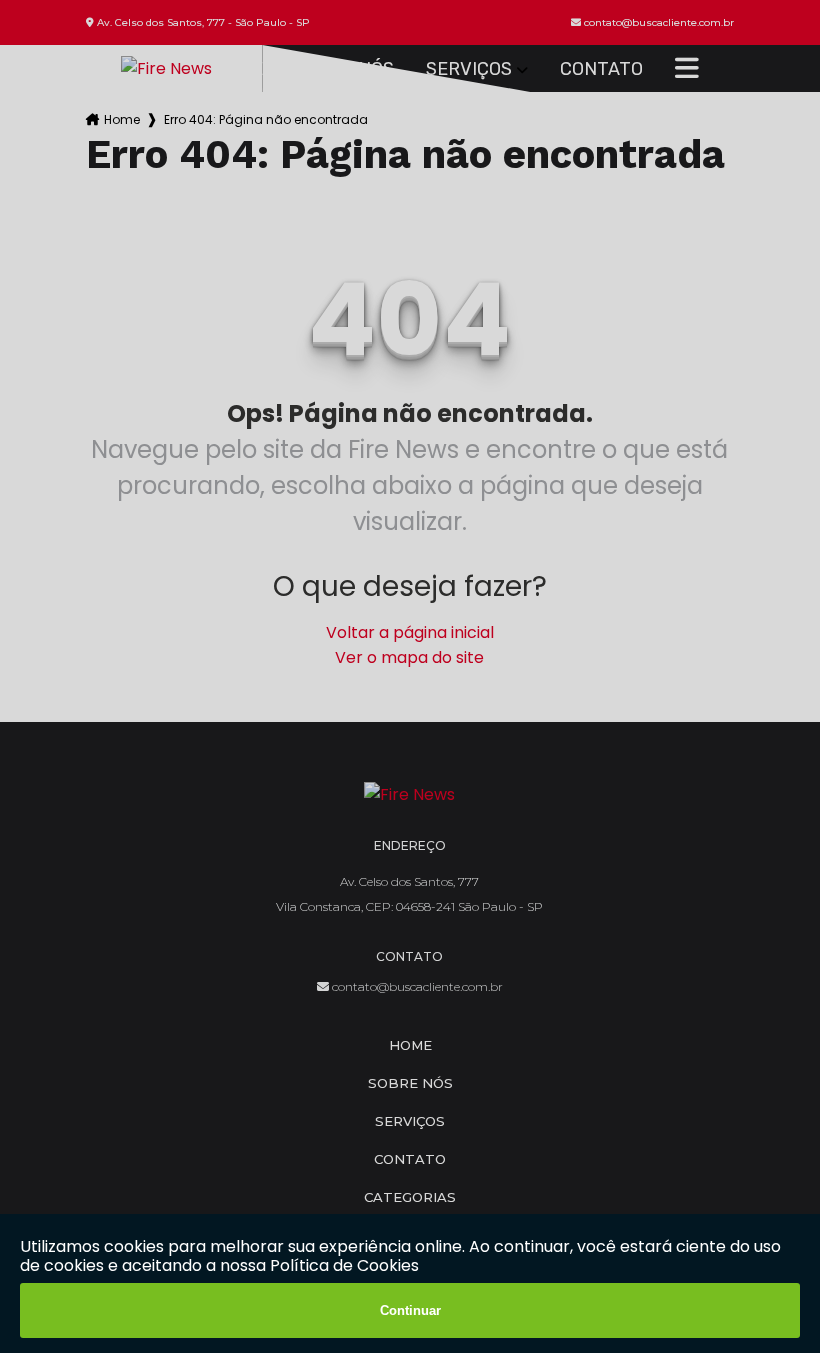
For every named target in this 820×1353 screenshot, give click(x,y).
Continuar (410, 1310)
